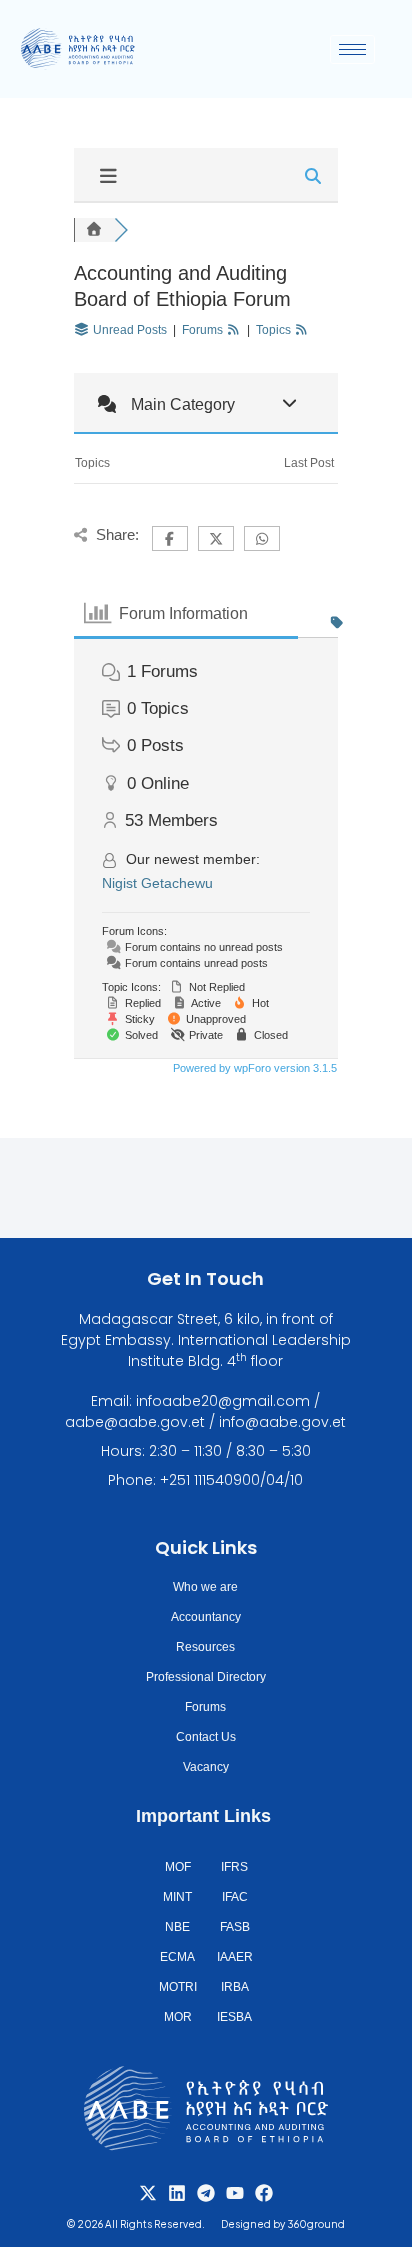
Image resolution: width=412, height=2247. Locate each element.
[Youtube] (235, 2193)
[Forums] (94, 230)
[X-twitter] (148, 2193)
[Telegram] (206, 2193)
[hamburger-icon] (352, 49)
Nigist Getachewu (157, 883)
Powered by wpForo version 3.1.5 (253, 1068)
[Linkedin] (177, 2193)
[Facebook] (264, 2193)
